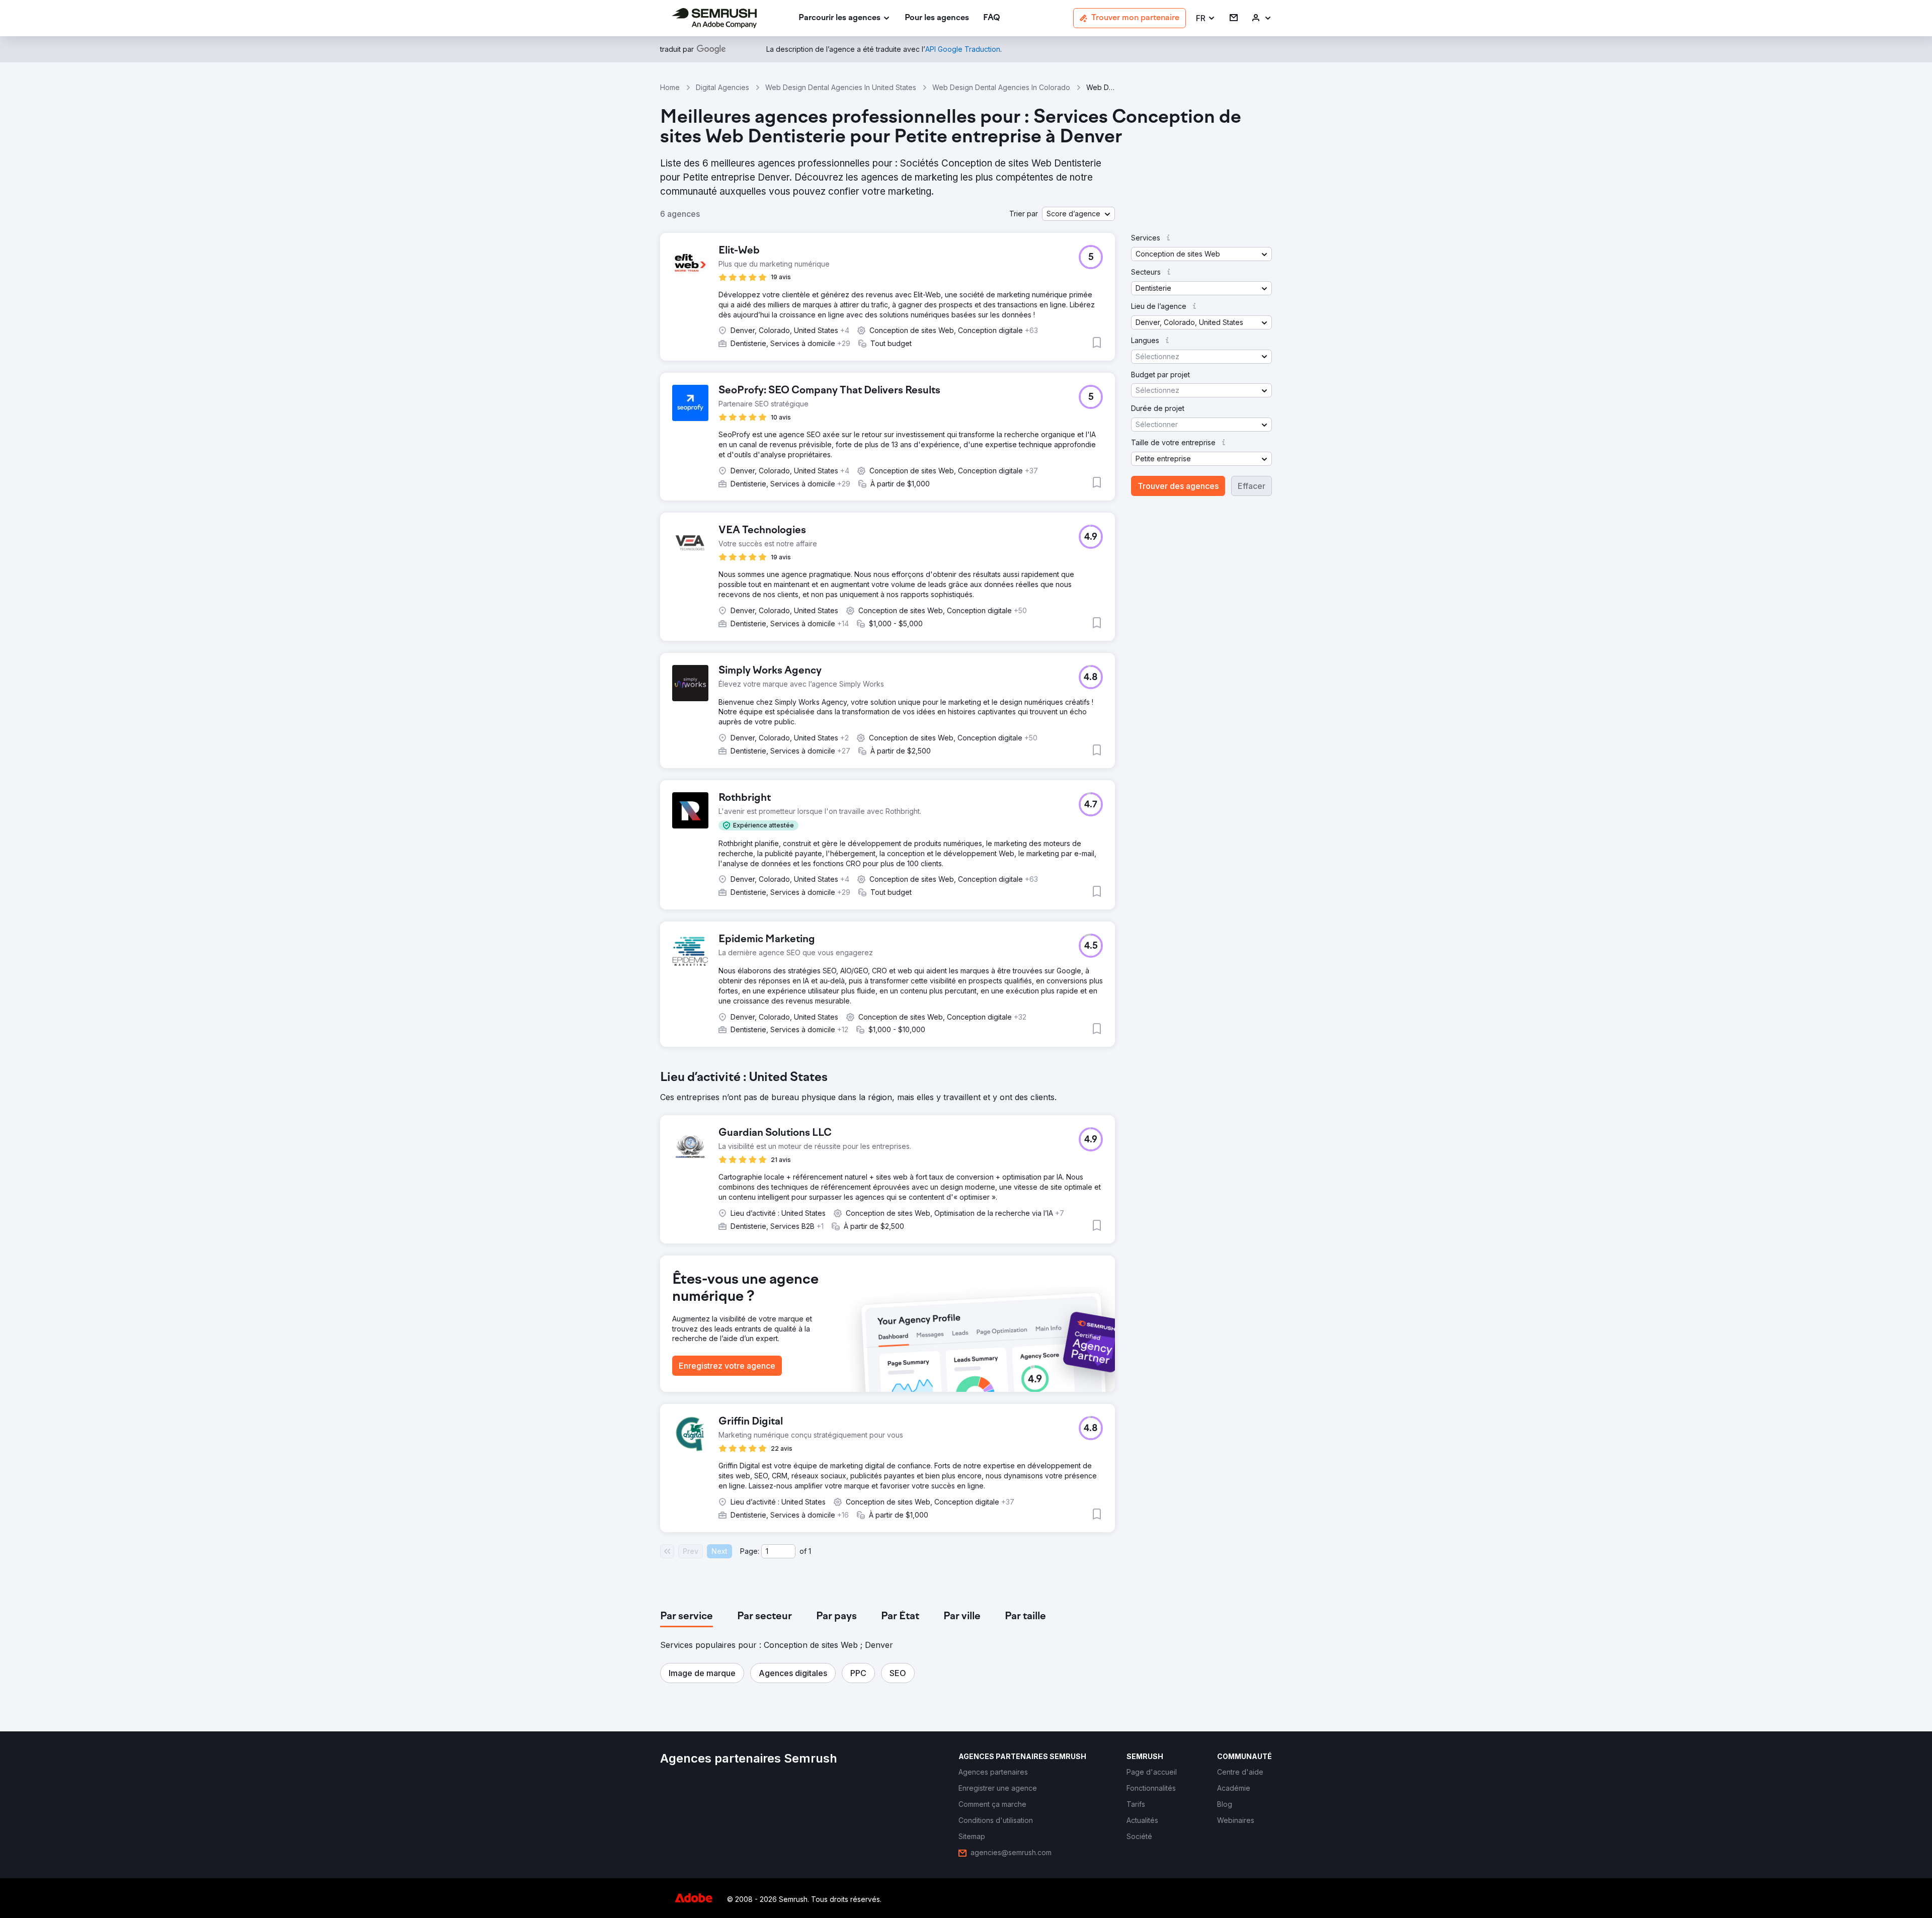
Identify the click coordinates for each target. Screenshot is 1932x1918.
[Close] (1143, 826)
